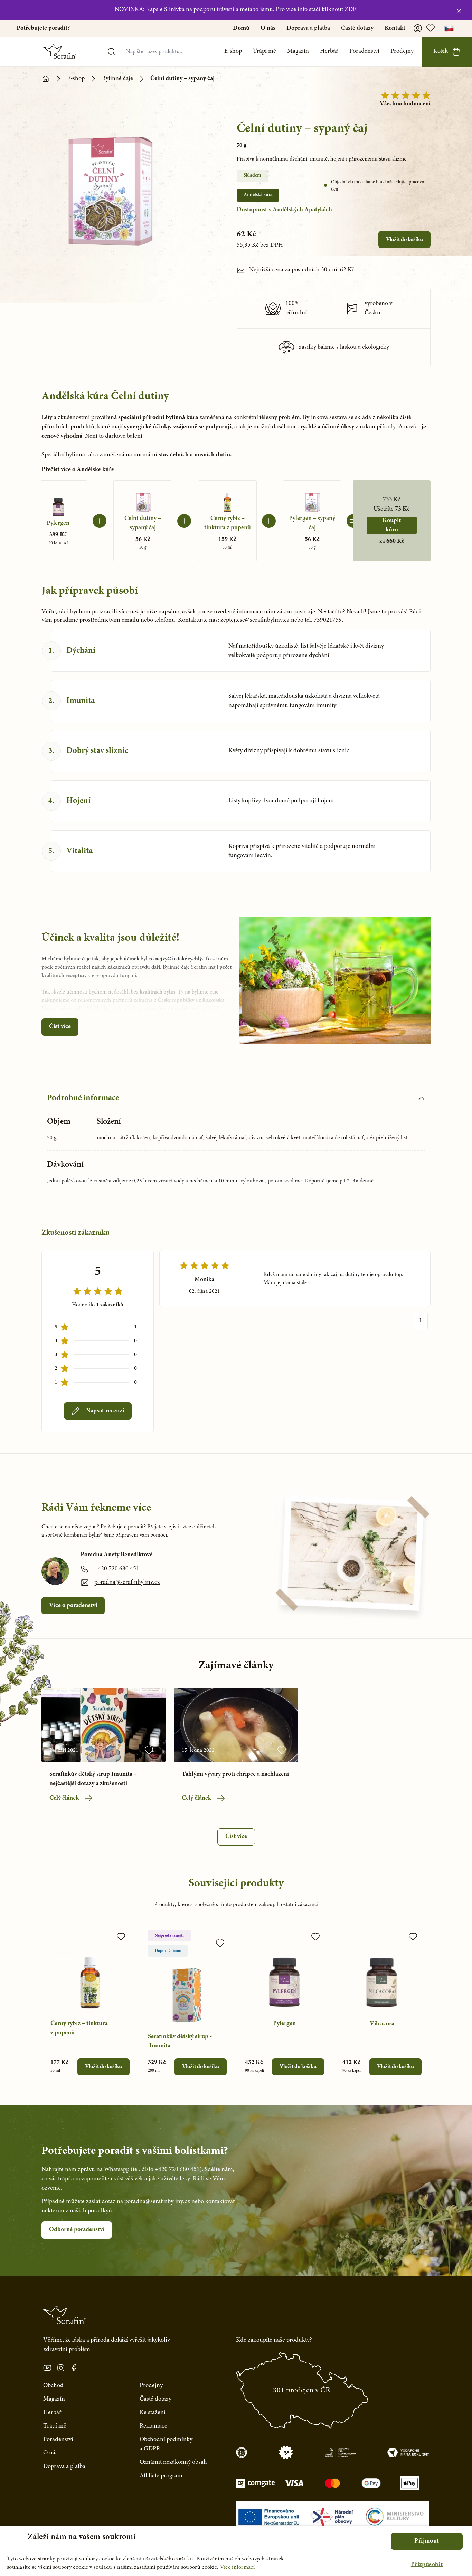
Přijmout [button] (427, 2541)
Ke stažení (153, 2413)
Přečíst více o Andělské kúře (78, 470)
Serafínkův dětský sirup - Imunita (180, 2041)
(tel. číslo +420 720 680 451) (166, 2170)
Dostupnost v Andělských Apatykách (284, 210)
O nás (268, 28)
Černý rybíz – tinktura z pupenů (79, 2028)
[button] (427, 2565)
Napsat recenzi (105, 1411)
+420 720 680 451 (117, 1569)
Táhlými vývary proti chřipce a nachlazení (235, 1774)
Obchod (53, 2386)
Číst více (60, 1027)
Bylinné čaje (117, 79)
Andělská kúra (258, 195)
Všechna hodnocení (405, 104)
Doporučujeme (168, 1951)
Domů (241, 28)
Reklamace (153, 2426)
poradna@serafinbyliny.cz (127, 1582)
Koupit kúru (392, 525)
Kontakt (395, 28)
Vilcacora (382, 2024)
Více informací (237, 2567)
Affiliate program (161, 2476)
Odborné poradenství (77, 2230)
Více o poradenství (73, 1606)
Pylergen (284, 2024)
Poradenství (364, 51)
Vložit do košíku (404, 240)
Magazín (298, 51)
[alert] (236, 2551)
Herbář (329, 51)
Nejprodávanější (169, 1936)
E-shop (233, 51)
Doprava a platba (308, 28)
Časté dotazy (357, 28)
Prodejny (402, 51)
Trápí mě (265, 51)
